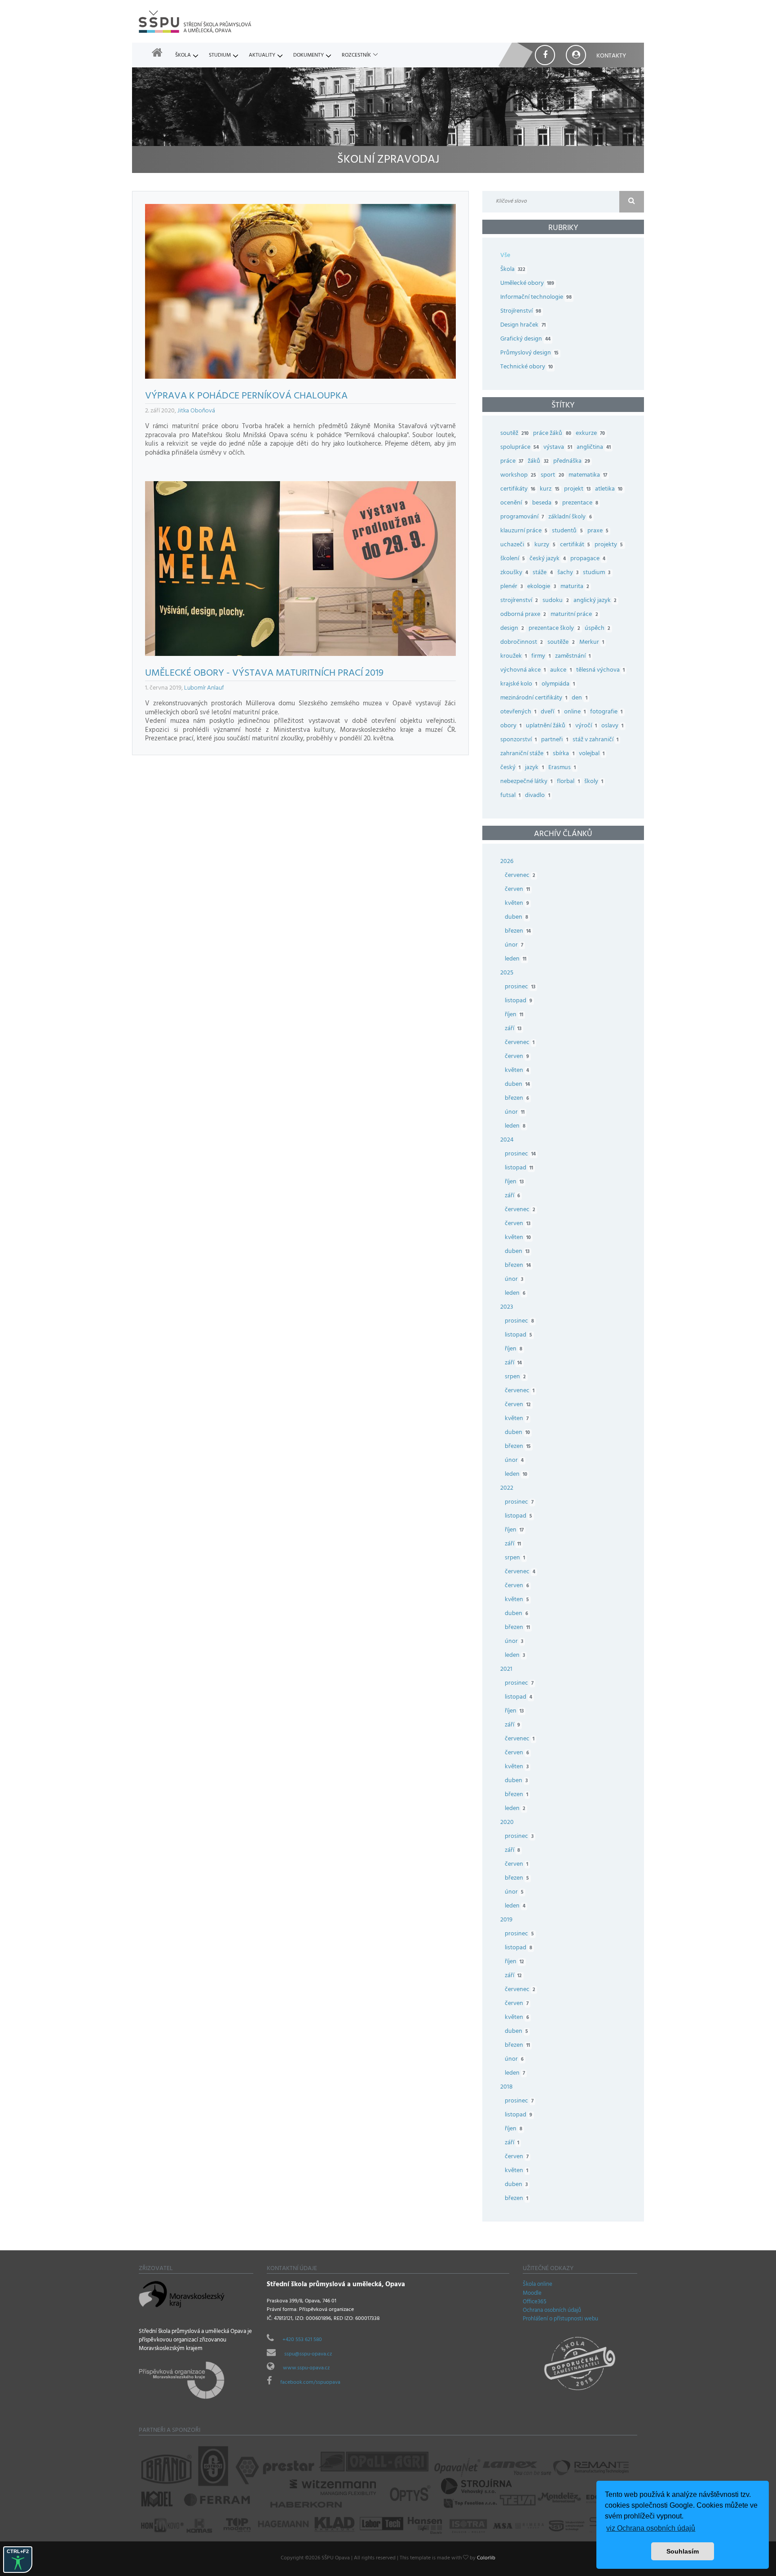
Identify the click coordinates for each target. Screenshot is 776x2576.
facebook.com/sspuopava (310, 2383)
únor (514, 945)
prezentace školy (554, 629)
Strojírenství (521, 312)
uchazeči (515, 545)
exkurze (590, 434)
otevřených (518, 712)
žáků (538, 462)
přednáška (572, 462)
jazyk (534, 768)
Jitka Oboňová (196, 411)
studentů (567, 531)
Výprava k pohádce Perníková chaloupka (246, 397)
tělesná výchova (600, 671)
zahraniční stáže (524, 754)
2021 (506, 1670)
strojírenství (519, 601)
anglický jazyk (595, 601)
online (575, 712)
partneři (554, 740)
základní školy (570, 517)
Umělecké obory (527, 284)
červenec (520, 876)
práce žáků (552, 434)
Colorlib (486, 2558)
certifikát (575, 545)
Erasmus (562, 768)
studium (597, 573)
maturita (575, 587)
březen (518, 932)
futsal (510, 796)
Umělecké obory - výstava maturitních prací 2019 (264, 674)
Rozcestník (356, 56)
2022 (507, 1489)
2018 (507, 2087)
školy (594, 782)
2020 (507, 1823)
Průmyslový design (529, 353)
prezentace (580, 503)
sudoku (556, 601)
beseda (545, 503)
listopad (518, 1001)
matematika (588, 476)
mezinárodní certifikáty (534, 698)
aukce (561, 671)
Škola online (538, 2285)
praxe (598, 531)
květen (517, 904)
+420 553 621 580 (302, 2340)
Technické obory (527, 367)
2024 (507, 1140)
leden (516, 959)
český (510, 768)
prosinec (520, 987)
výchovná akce (523, 671)
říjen (514, 1015)
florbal (568, 782)
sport (552, 476)
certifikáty (518, 489)
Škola (183, 56)
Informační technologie (536, 298)
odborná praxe (523, 615)
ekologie (541, 587)
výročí (586, 726)
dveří (550, 712)
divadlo (537, 796)
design (512, 629)
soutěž (514, 434)
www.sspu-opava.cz (306, 2368)
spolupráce (520, 448)
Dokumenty (309, 56)
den (579, 698)
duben (516, 918)
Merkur (592, 643)
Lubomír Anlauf (204, 688)
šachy (568, 573)
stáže (542, 573)
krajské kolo (519, 684)
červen (517, 890)
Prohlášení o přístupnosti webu (560, 2319)
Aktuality (262, 56)
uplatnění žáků (548, 726)
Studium (220, 56)
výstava (558, 448)
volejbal (592, 754)
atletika (609, 489)
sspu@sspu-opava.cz (308, 2355)
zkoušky (514, 573)
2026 (507, 862)
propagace (588, 559)
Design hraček (523, 325)
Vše (505, 256)
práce (512, 462)
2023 (507, 1308)
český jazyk (547, 559)
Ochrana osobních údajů (552, 2311)
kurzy (545, 545)
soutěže (561, 643)
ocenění (514, 503)
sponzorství (518, 740)
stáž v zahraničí (595, 740)
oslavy (612, 726)
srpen (515, 1377)
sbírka (563, 754)
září (513, 1029)
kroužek (514, 657)
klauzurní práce (524, 531)
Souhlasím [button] (683, 2551)
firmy (541, 657)
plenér (511, 587)
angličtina (594, 448)
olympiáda (558, 684)
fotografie (606, 712)
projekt (577, 489)
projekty (609, 545)
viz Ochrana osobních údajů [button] (651, 2528)
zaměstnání (573, 657)
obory (511, 726)
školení (513, 559)
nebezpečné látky (526, 782)
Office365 (535, 2302)
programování (522, 517)
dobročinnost (522, 643)
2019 (506, 1920)
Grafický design (525, 339)
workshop (518, 476)
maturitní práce (574, 615)
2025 (507, 973)
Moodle (532, 2294)
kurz (549, 489)
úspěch (597, 629)
